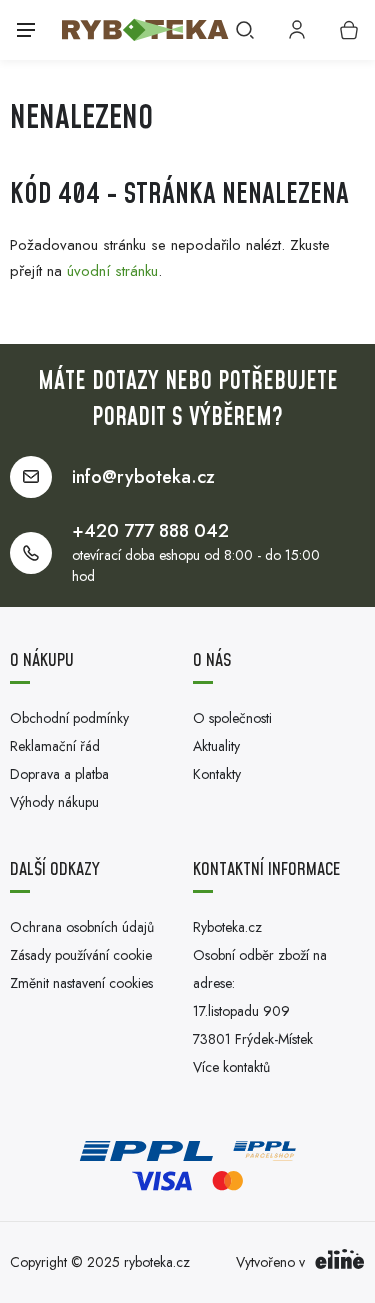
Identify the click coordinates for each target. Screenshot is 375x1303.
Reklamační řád (55, 746)
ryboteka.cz (157, 1262)
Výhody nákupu (54, 802)
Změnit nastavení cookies (81, 983)
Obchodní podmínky (69, 718)
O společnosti (232, 718)
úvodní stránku (112, 271)
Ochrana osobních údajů (82, 927)
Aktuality (216, 746)
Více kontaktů (231, 1067)
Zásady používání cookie (81, 955)
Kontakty (217, 774)
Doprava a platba (59, 774)
